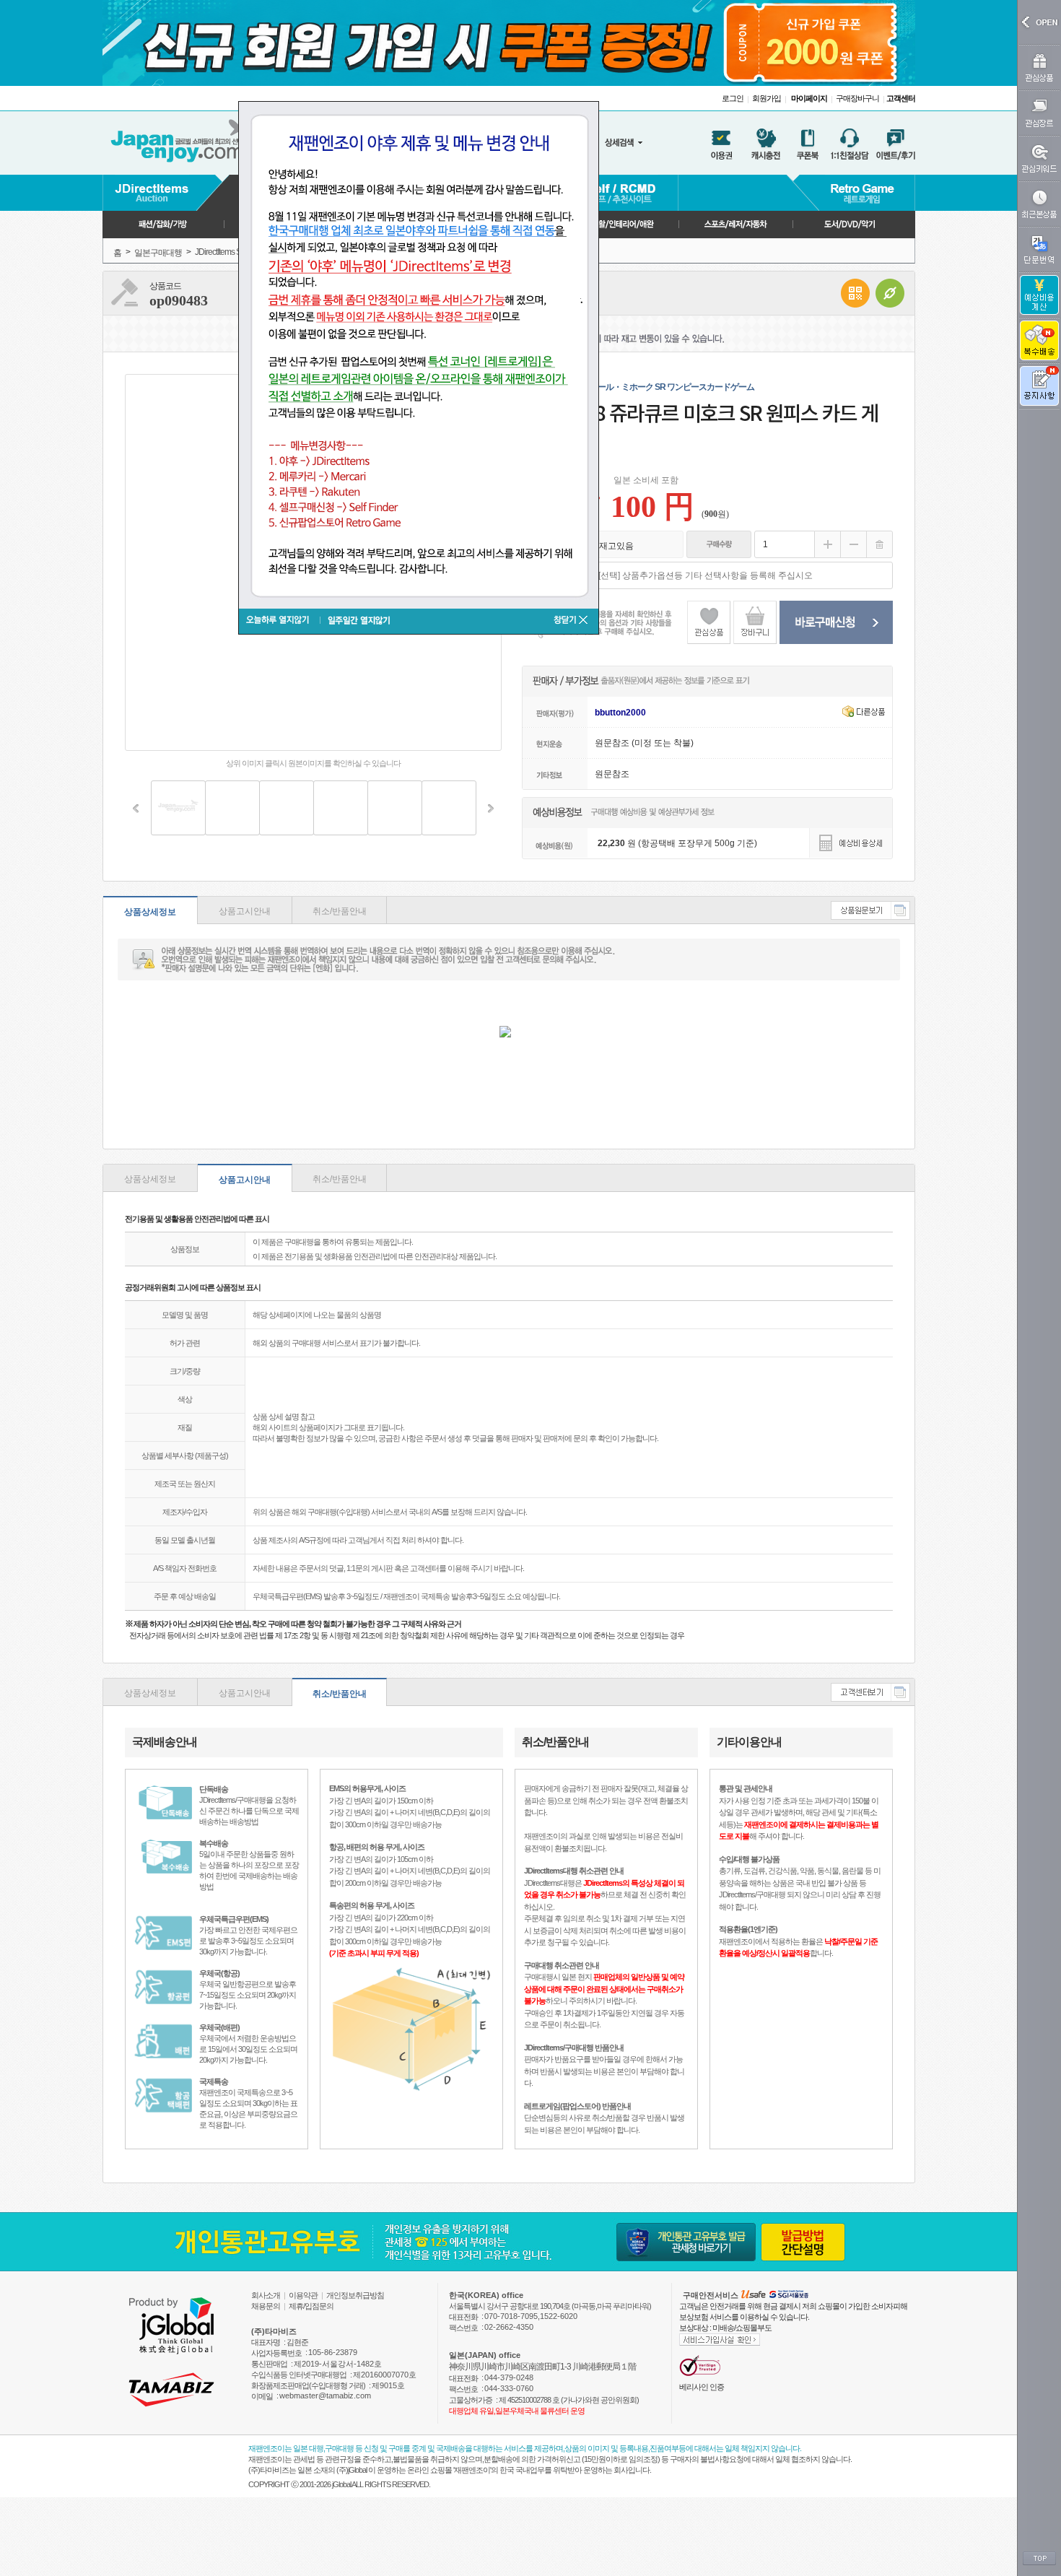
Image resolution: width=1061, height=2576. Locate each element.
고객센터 (901, 98)
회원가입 (767, 98)
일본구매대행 (158, 253)
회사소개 (266, 2295)
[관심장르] (1039, 113)
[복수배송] (1039, 340)
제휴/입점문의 (311, 2306)
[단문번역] (1039, 249)
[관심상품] (1039, 68)
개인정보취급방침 (355, 2295)
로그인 (733, 98)
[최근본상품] (1039, 204)
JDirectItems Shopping (232, 252)
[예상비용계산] (1039, 295)
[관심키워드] (1039, 158)
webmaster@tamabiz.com (325, 2396)
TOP (1039, 2559)
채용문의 (266, 2306)
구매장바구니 (857, 98)
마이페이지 (809, 98)
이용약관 (303, 2295)
